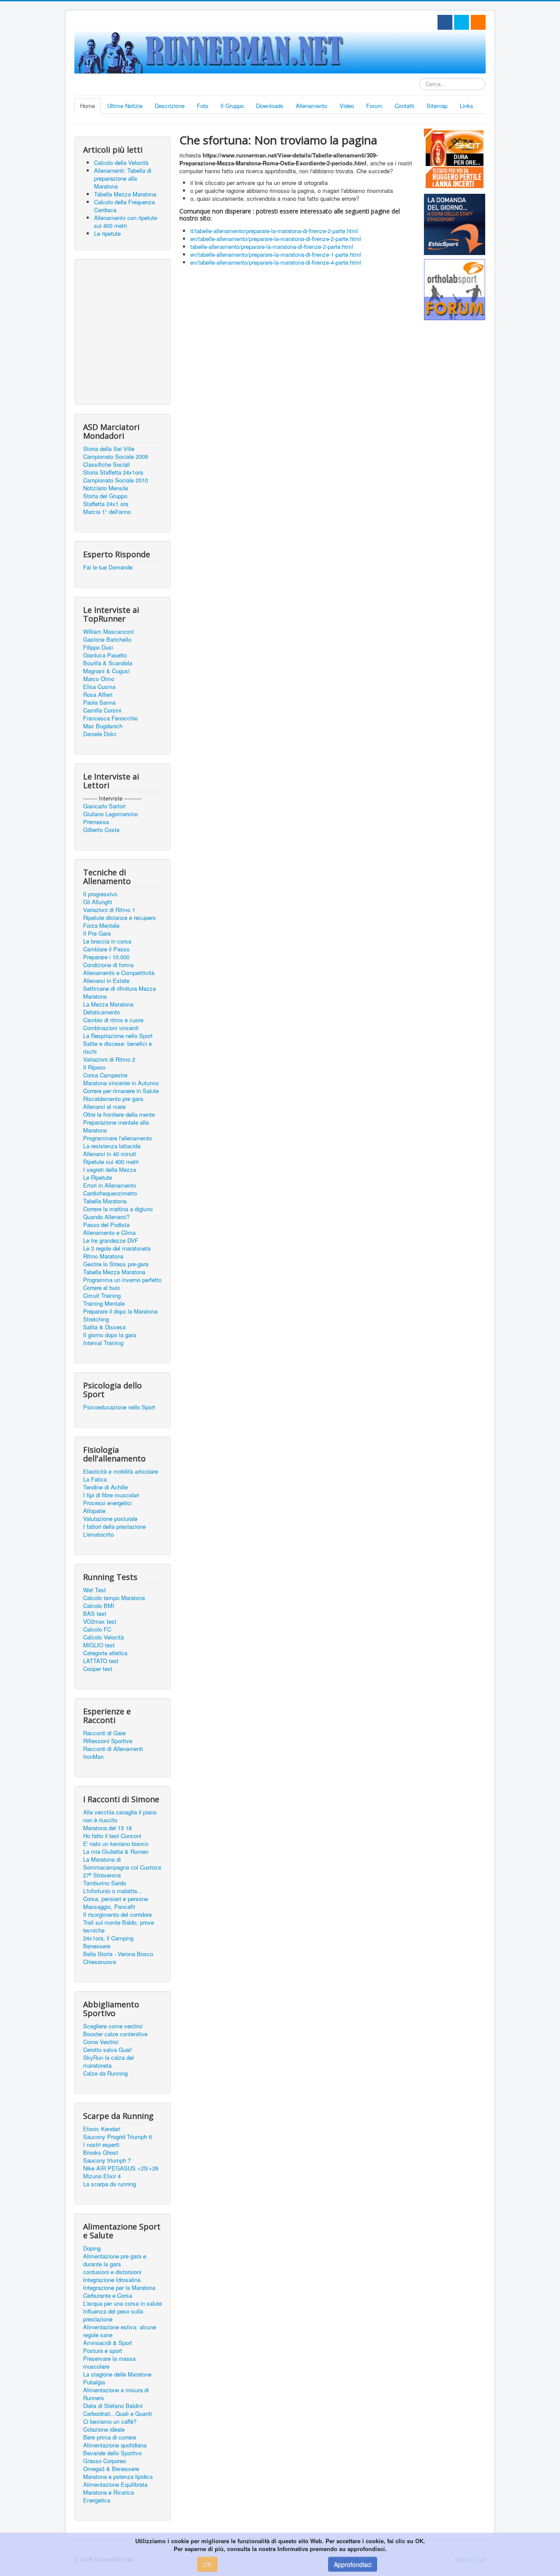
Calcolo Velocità (103, 1637)
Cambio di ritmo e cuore (113, 1020)
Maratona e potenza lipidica (118, 2477)
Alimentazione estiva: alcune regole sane (120, 2331)
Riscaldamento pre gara (113, 1099)
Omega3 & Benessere (111, 2469)
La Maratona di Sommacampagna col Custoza (122, 1863)
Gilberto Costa (101, 830)
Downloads (270, 106)
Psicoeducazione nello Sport (119, 1407)
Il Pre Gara (97, 933)
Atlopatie (94, 1511)
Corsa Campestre (105, 1075)
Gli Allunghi (98, 902)
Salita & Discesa (104, 1327)
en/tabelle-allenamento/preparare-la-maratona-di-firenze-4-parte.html (276, 262)
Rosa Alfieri (98, 695)
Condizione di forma (108, 965)
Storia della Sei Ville (109, 449)
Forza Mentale (101, 926)
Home (87, 106)
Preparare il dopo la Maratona (120, 1311)
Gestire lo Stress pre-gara (116, 1264)
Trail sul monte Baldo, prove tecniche (119, 1926)
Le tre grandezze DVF (111, 1241)
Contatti (404, 106)
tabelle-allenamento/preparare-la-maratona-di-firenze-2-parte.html (272, 246)
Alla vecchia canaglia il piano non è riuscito (120, 1816)
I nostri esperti (101, 2145)
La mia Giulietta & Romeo (116, 1852)
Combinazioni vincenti (111, 1028)
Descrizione (170, 106)
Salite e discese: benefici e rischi (117, 1048)
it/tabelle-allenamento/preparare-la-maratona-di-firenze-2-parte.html (274, 231)
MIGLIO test (99, 1645)
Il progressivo (100, 894)
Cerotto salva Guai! (108, 2050)
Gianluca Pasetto (105, 655)
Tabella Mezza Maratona (114, 1272)
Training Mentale (104, 1304)
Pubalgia (94, 2382)
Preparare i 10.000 (106, 957)
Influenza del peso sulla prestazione (113, 2315)
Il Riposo (94, 1067)
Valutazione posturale (110, 1519)
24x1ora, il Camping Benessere (108, 1942)
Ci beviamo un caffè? (110, 2422)
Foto (203, 106)
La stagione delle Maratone (117, 2374)
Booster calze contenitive (115, 2034)
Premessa (96, 822)
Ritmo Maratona (103, 1256)
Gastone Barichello (107, 640)
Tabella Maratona (105, 1201)
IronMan (93, 1757)
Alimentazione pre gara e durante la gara (115, 2260)
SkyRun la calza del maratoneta (108, 2062)
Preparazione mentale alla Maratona (116, 1126)
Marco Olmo (99, 679)
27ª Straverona (102, 1875)
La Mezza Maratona (108, 1004)
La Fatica (95, 1479)
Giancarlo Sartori (104, 806)
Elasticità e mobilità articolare (121, 1472)
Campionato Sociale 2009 (115, 457)
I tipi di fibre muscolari (111, 1495)
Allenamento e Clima (109, 1233)
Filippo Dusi (98, 647)
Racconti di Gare (104, 1733)
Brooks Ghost (101, 2153)
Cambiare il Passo (106, 949)
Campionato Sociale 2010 (115, 480)
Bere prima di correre (110, 2437)
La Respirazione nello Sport (118, 1036)
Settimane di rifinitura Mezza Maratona (119, 993)
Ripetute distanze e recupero (119, 918)
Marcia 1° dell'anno (107, 512)
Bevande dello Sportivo (112, 2453)
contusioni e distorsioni (112, 2272)
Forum (374, 106)
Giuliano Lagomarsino (110, 814)
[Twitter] (462, 22)
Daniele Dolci (100, 734)
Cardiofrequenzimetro (110, 1193)
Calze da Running (105, 2073)
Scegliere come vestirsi (113, 2026)
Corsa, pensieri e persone (115, 1899)
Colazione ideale (104, 2429)
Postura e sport (103, 2351)
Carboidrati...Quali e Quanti (117, 2414)
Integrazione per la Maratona (119, 2288)
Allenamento (311, 106)
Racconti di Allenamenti (113, 1749)
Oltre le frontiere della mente (119, 1115)
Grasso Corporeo (105, 2461)
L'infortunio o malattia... (113, 1891)
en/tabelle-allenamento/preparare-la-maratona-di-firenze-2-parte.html (276, 239)
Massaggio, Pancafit (109, 1907)
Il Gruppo (232, 106)
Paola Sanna (99, 703)
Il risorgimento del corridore (117, 1915)
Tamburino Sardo (105, 1883)
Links (467, 106)
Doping (92, 2248)
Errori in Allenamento (110, 1185)
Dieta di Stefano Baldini (113, 2406)
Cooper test (98, 1669)
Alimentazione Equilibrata (115, 2485)
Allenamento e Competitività (119, 973)
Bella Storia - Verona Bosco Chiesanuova (118, 1958)
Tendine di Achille (105, 1487)
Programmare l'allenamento (117, 1138)
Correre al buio (101, 1288)
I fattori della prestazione (114, 1527)
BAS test (95, 1614)
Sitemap (437, 106)
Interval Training (103, 1343)
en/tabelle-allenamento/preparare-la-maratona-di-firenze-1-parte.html (276, 254)
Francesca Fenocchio (110, 718)
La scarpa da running (110, 2184)
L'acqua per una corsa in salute (122, 2303)
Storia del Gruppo (105, 496)
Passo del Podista (106, 1225)
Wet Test (94, 1590)
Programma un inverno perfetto (122, 1280)
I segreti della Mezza (110, 1170)
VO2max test (100, 1622)
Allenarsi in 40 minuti (110, 1154)
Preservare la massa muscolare (109, 2363)
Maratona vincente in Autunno (121, 1083)
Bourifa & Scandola (108, 663)
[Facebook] (445, 22)
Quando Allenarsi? (106, 1217)
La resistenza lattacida (112, 1146)
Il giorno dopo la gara (110, 1335)
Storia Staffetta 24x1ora (113, 472)
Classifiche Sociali (107, 465)
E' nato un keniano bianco (116, 1844)
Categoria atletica (105, 1653)
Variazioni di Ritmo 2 (109, 1059)
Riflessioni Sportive (108, 1741)
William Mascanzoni (108, 632)
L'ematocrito (98, 1534)
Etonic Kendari (102, 2129)
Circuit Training (102, 1296)
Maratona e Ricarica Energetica (108, 2496)
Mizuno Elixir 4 (102, 2176)
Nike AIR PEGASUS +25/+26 (121, 2168)
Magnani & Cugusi (106, 671)
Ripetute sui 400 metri (111, 1162)
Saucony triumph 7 (107, 2160)
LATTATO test (101, 1661)
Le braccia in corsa (107, 941)
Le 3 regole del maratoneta (117, 1248)
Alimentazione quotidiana (115, 2445)
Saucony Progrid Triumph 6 (117, 2137)
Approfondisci (353, 2564)
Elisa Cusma (99, 687)
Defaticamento (101, 1012)
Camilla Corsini (102, 710)
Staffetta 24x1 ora (106, 504)
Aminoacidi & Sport (108, 2343)
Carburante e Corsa (108, 2296)
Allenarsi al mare (104, 1107)
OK (207, 2564)
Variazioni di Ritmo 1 (109, 910)
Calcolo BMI (99, 1606)
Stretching (96, 1319)
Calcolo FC (97, 1629)
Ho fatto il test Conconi (112, 1836)
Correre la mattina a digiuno (118, 1209)
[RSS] (478, 22)
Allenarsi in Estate (106, 981)
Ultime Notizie (125, 106)
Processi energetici (107, 1503)
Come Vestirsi (101, 2042)
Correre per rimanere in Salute (121, 1091)
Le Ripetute (98, 1178)
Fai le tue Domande (108, 567)
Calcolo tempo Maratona (114, 1598)
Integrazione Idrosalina (112, 2280)
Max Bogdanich (103, 726)
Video (347, 106)
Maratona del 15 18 (107, 1828)
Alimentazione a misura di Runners (116, 2394)
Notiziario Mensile (106, 488)
